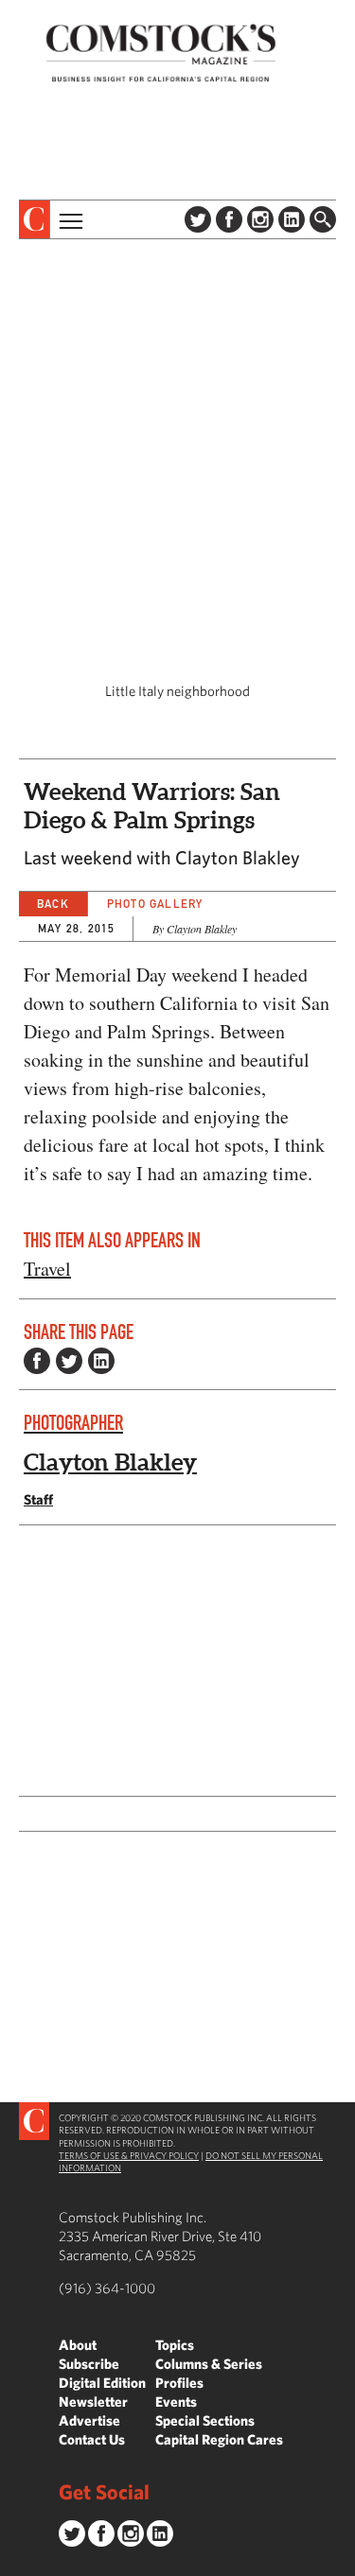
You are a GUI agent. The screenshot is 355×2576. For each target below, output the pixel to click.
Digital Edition (102, 2383)
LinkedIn (292, 219)
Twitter (198, 219)
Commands (14, 2562)
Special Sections (205, 2420)
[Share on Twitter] (69, 1361)
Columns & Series (209, 2364)
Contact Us (92, 2439)
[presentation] (35, 219)
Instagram (260, 219)
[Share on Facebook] (37, 1361)
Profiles (179, 2383)
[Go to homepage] (161, 52)
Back (53, 904)
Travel (47, 1269)
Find (323, 219)
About (78, 2345)
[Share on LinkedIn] (101, 1361)
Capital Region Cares (219, 2439)
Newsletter (93, 2402)
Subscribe (89, 2364)
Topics (175, 2345)
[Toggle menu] (69, 219)
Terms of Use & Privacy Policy (129, 2155)
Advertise (89, 2420)
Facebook (229, 219)
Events (176, 2402)
